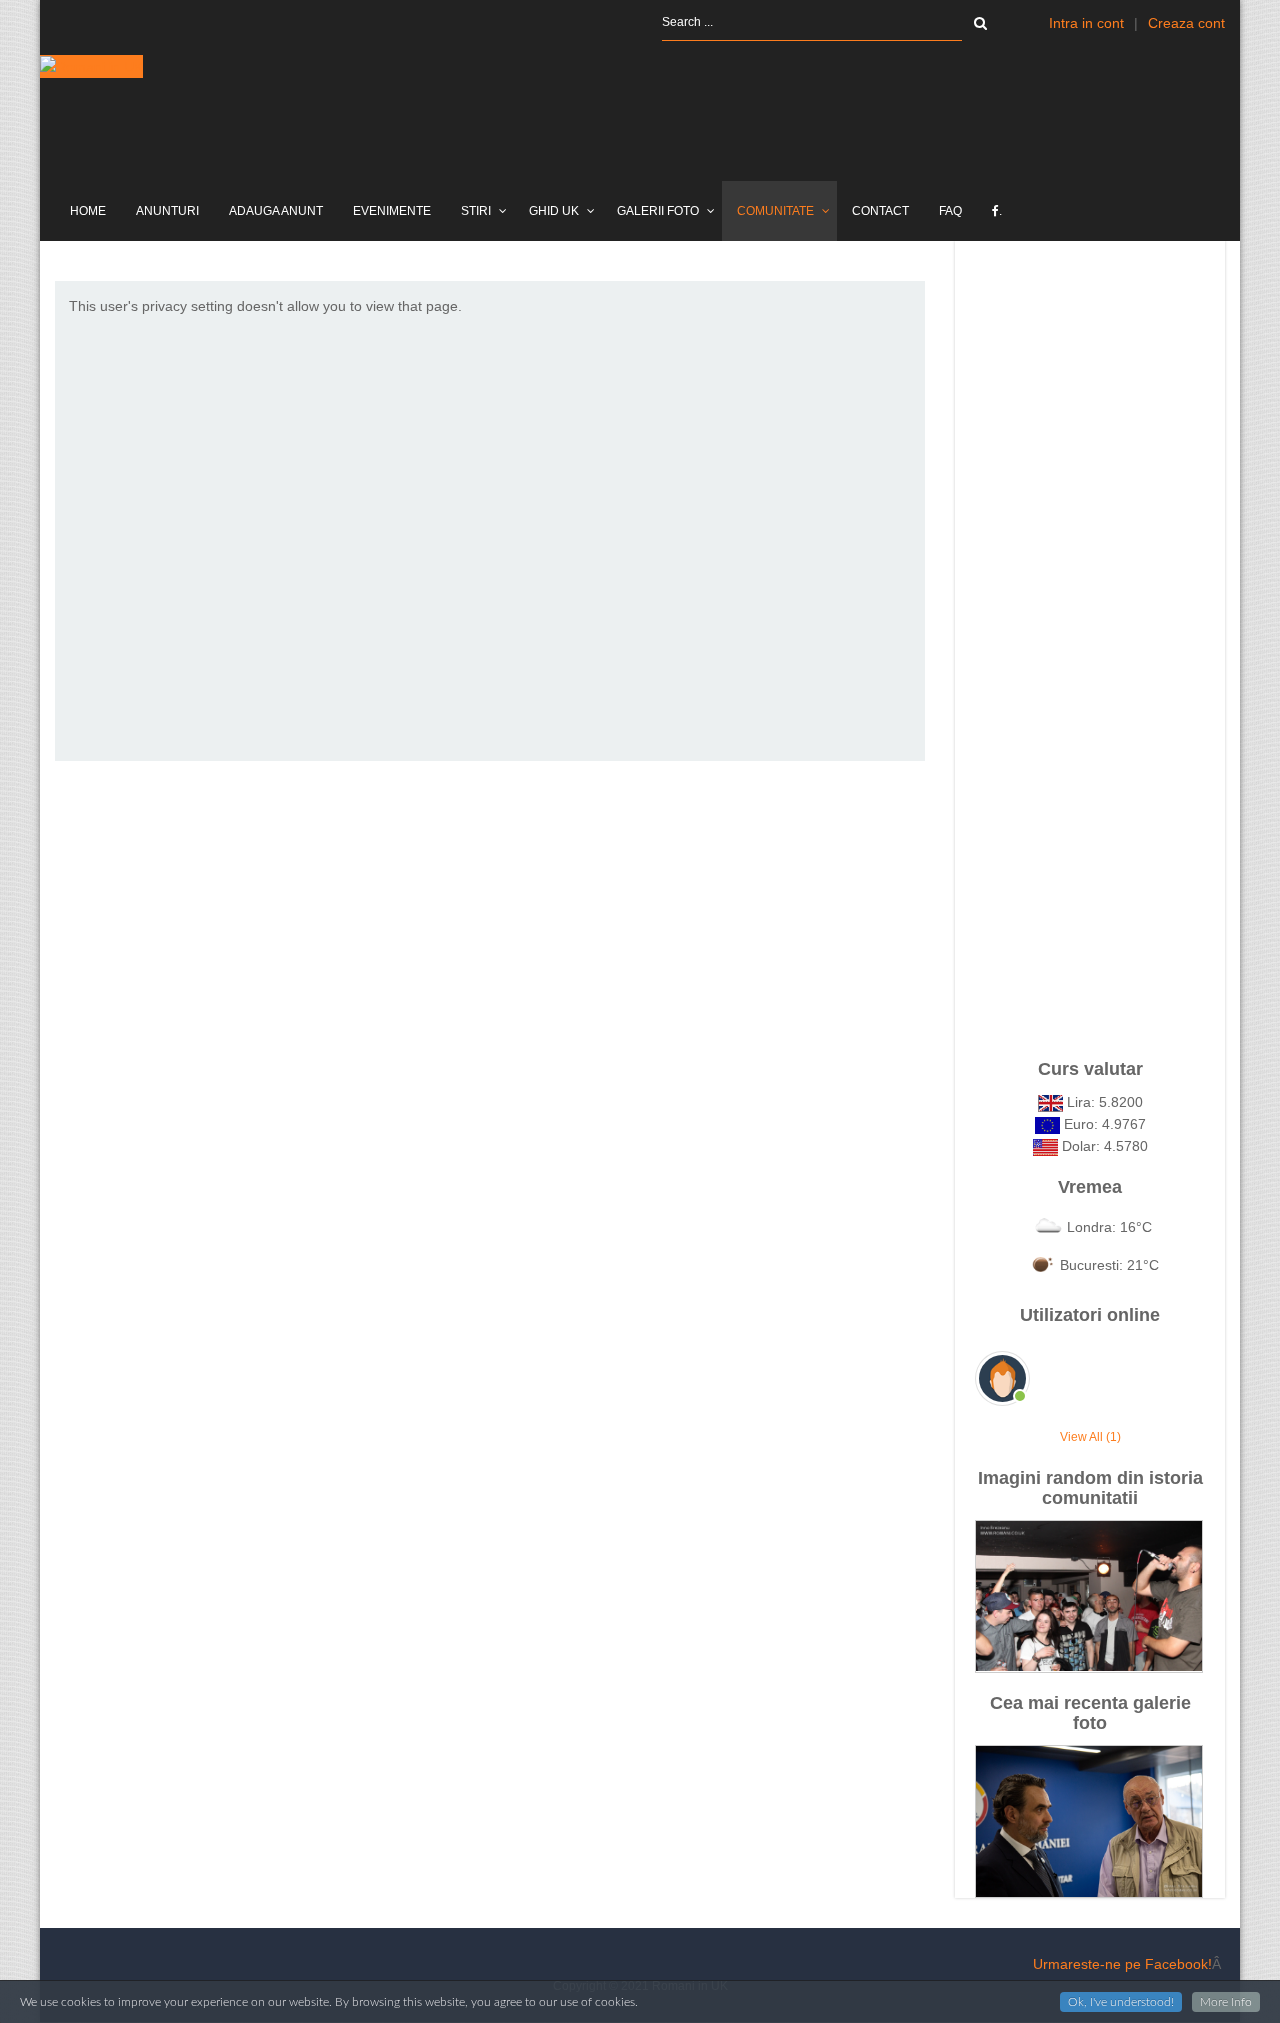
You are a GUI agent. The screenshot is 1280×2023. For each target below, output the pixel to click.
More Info (1226, 2002)
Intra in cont (1086, 23)
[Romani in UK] (91, 66)
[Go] (980, 23)
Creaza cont (1186, 23)
